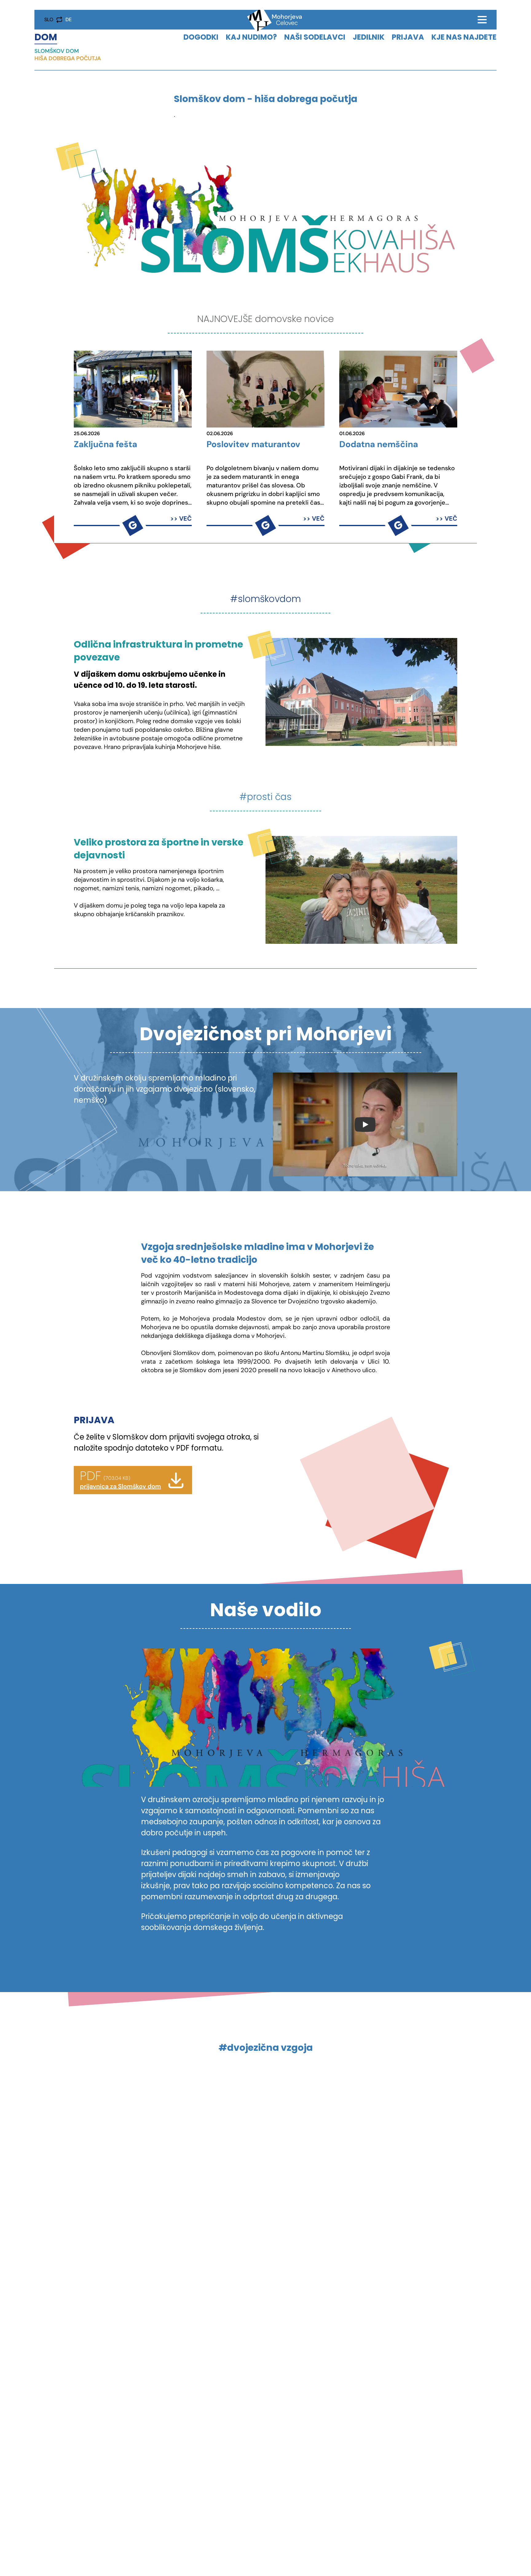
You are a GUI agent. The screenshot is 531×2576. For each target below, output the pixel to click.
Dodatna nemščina (379, 445)
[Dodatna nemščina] (398, 389)
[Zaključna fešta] (133, 389)
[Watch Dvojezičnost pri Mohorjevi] (365, 1125)
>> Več (181, 518)
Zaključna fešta (105, 445)
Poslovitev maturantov (253, 445)
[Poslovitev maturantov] (265, 389)
